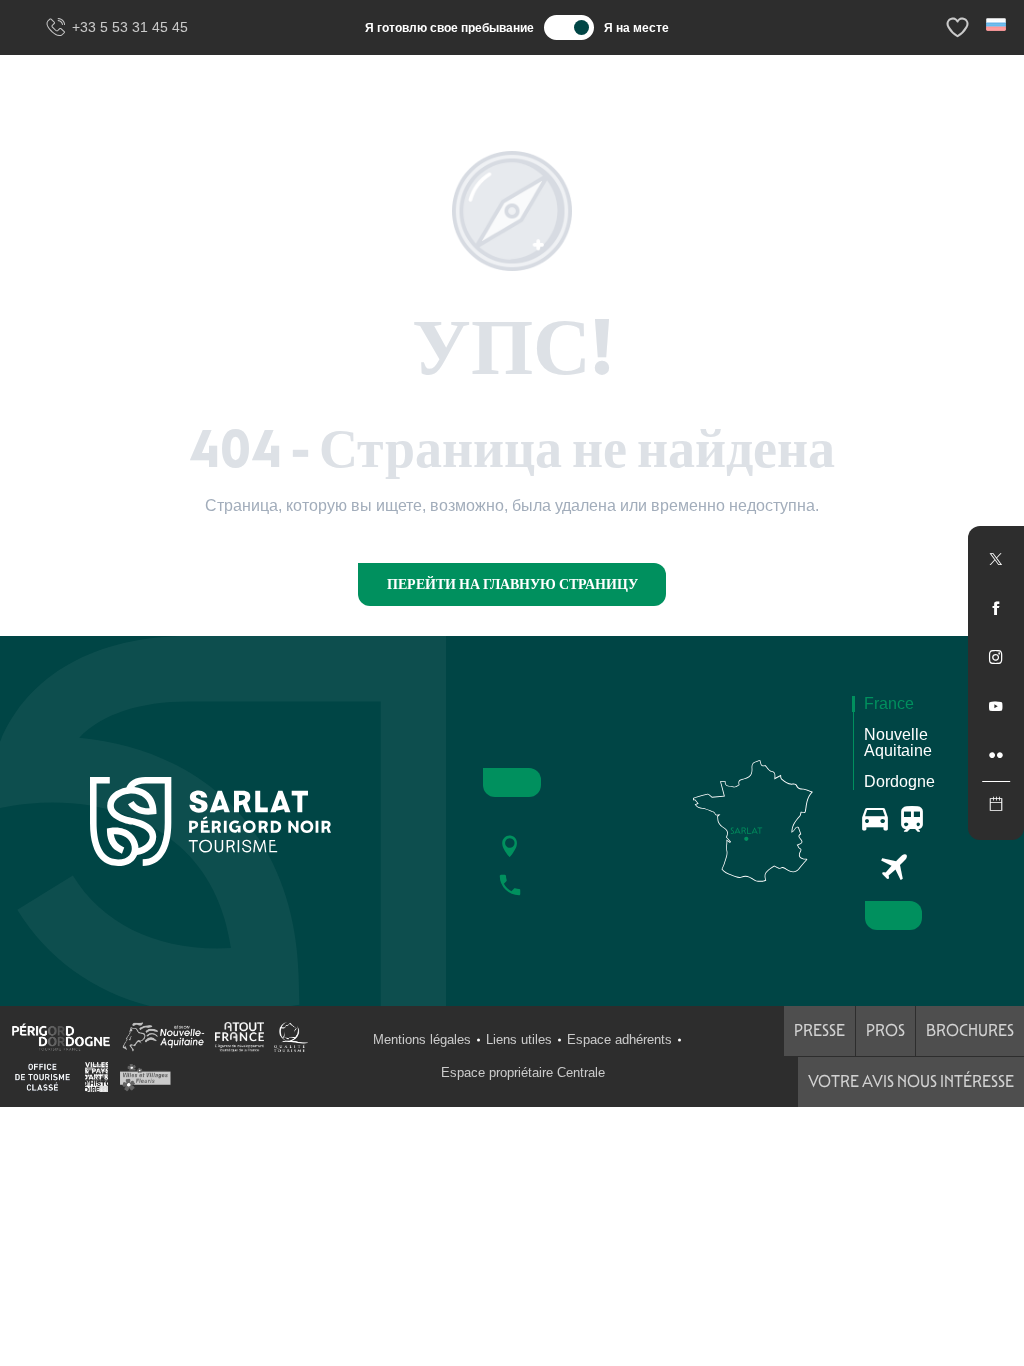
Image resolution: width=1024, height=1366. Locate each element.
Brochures (970, 1030)
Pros (885, 1030)
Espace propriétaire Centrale (523, 1072)
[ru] (997, 24)
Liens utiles (519, 1039)
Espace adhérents (619, 1039)
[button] (997, 24)
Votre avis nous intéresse (911, 1081)
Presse (819, 1030)
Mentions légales (422, 1039)
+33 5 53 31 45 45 (130, 27)
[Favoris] (960, 27)
